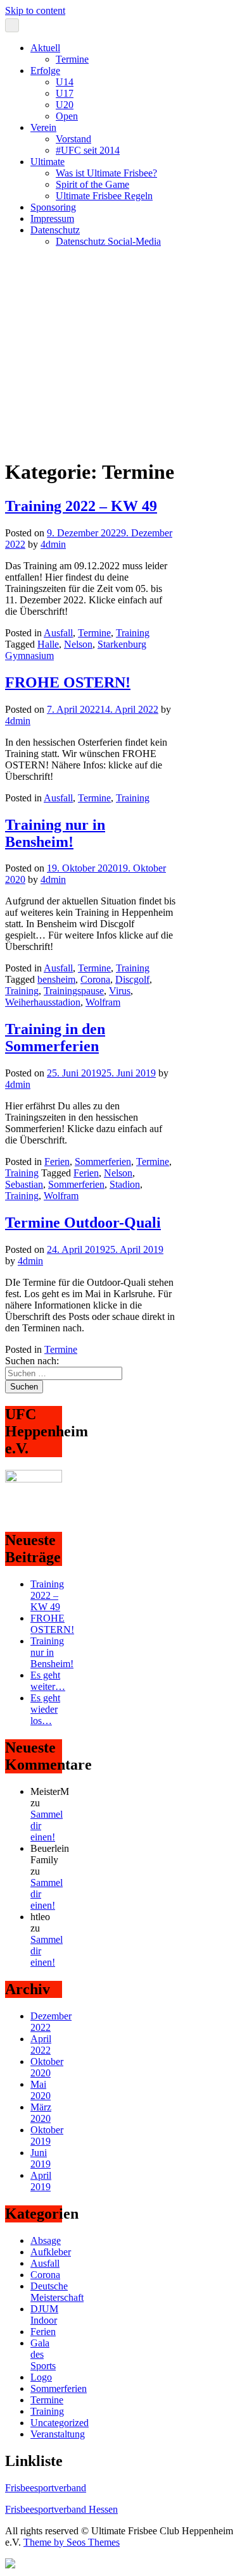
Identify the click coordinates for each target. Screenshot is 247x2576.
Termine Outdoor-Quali (83, 1223)
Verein (43, 127)
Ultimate (47, 162)
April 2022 (41, 2044)
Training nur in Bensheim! (55, 833)
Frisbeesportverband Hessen (61, 2509)
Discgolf (132, 979)
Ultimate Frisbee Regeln (104, 196)
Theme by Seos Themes (72, 2542)
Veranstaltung (58, 2434)
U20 (65, 105)
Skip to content (35, 10)
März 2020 (41, 2113)
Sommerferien (103, 1162)
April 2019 (41, 2181)
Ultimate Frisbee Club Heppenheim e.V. (85, 263)
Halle (48, 644)
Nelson (78, 644)
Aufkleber (51, 2252)
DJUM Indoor (44, 2314)
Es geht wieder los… (45, 1709)
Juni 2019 (41, 2158)
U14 (65, 82)
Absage (46, 2240)
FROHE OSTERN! (68, 682)
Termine (72, 59)
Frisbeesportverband (46, 2488)
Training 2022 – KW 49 (81, 506)
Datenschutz (55, 230)
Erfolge (45, 71)
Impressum (52, 219)
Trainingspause (74, 991)
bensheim (56, 979)
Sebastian (24, 1184)
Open (67, 116)
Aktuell (45, 48)
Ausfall (58, 633)
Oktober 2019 (47, 2135)
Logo (41, 2377)
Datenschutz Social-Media (108, 241)
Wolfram (103, 1002)
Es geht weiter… (48, 1681)
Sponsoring (53, 207)
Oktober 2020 (47, 2067)
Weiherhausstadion (43, 1002)
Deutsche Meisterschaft (57, 2292)
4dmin (53, 544)
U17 (65, 93)
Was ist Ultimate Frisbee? (106, 173)
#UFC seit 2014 (88, 150)
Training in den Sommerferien (55, 1038)
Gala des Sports (43, 2354)
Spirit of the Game (92, 184)
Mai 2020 (41, 2090)
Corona (95, 979)
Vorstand (73, 139)
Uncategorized (60, 2423)
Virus (120, 991)
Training (133, 633)
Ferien (57, 1162)
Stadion (125, 1184)
